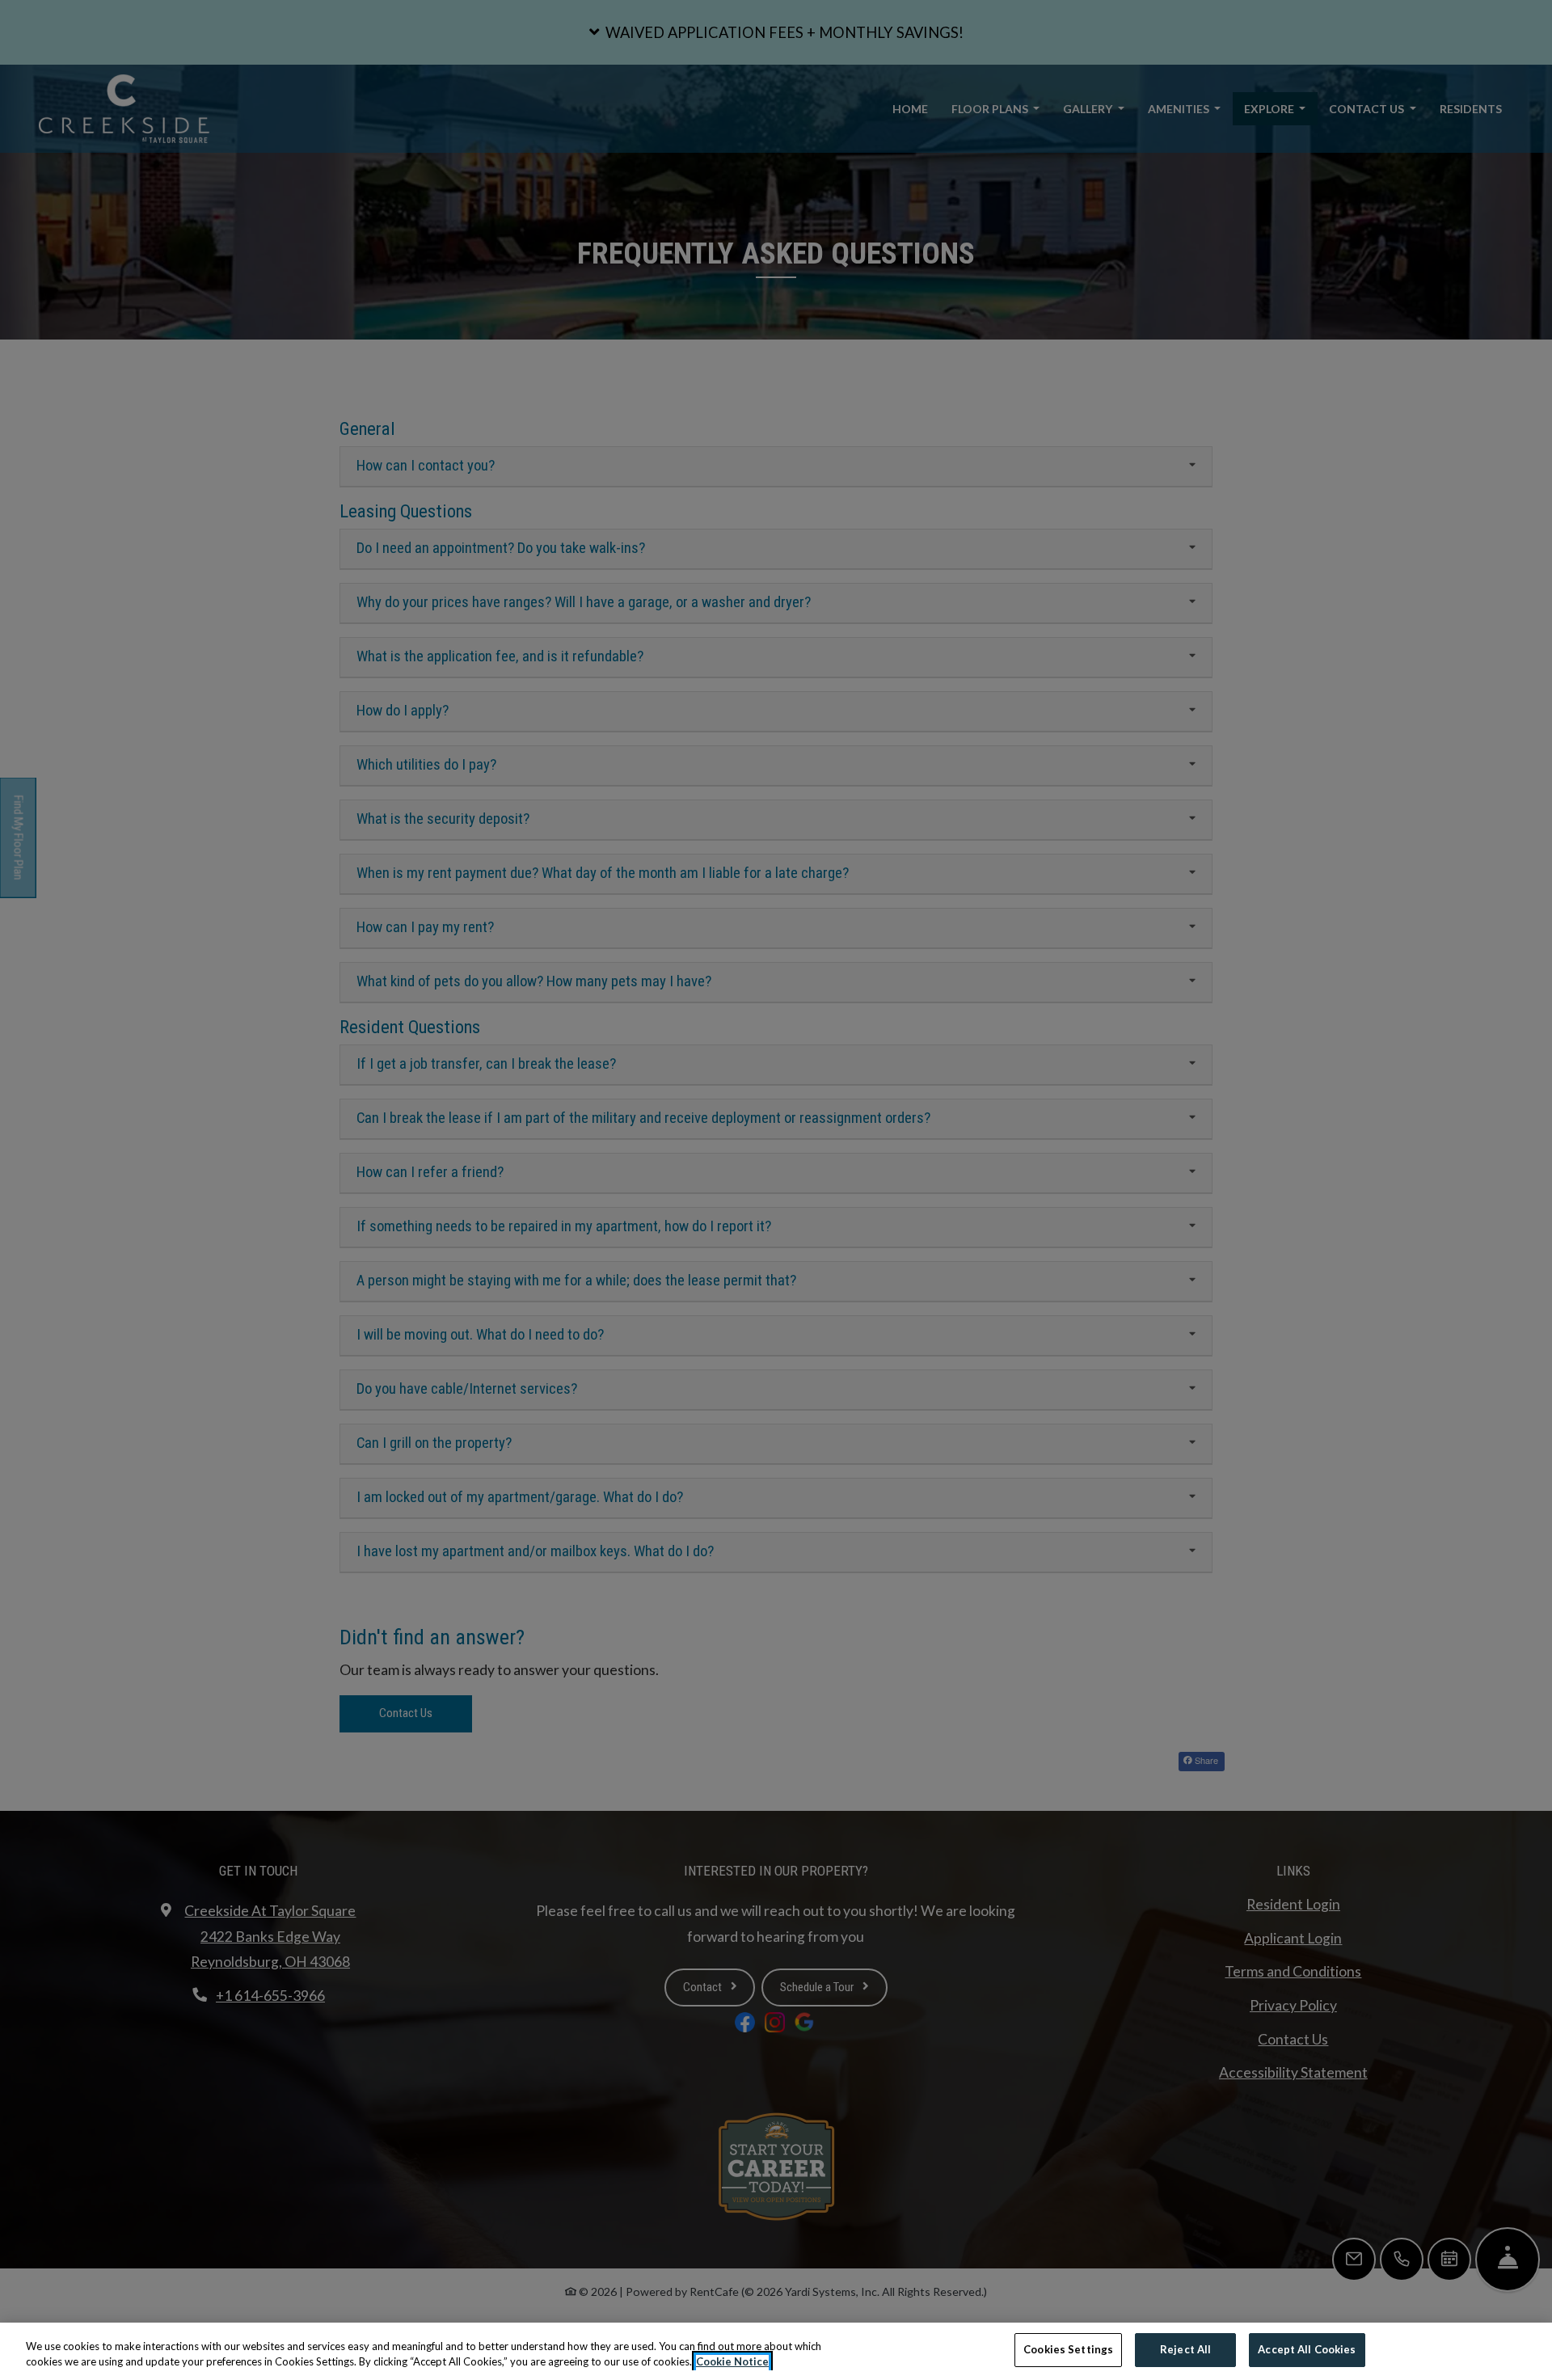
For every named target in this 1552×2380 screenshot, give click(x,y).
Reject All (1185, 2349)
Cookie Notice (732, 2362)
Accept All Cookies (1307, 2349)
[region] (776, 2351)
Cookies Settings (1068, 2349)
